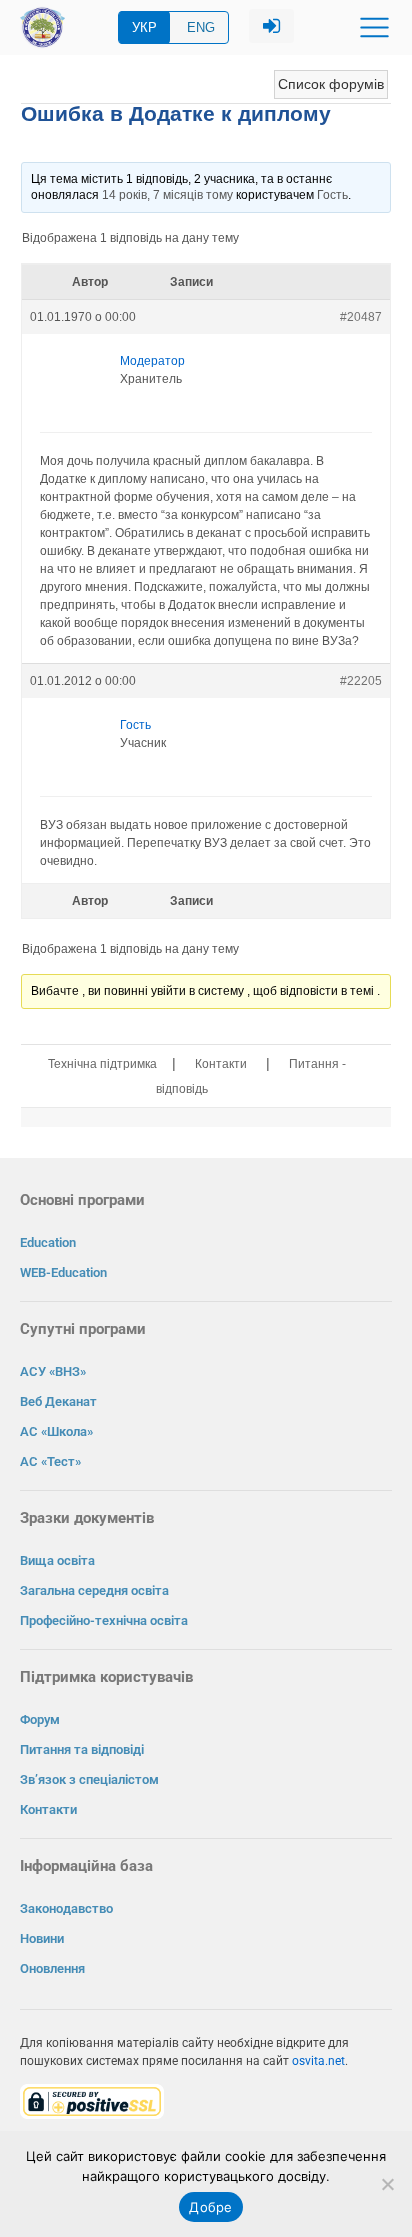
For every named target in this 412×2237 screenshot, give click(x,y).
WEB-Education (63, 1272)
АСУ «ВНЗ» (53, 1371)
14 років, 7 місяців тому (167, 195)
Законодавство (66, 1908)
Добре (210, 2207)
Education (48, 1242)
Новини (42, 1938)
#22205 (361, 681)
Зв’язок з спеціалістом (89, 1779)
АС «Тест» (50, 1461)
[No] (387, 2184)
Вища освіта (57, 1560)
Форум (40, 1719)
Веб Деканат (58, 1401)
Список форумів (331, 84)
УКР (144, 27)
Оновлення (52, 1968)
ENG (201, 27)
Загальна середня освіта (94, 1590)
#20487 (361, 317)
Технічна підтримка (102, 1064)
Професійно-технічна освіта (104, 1620)
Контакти (221, 1064)
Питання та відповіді (82, 1749)
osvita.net (318, 2061)
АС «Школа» (56, 1431)
